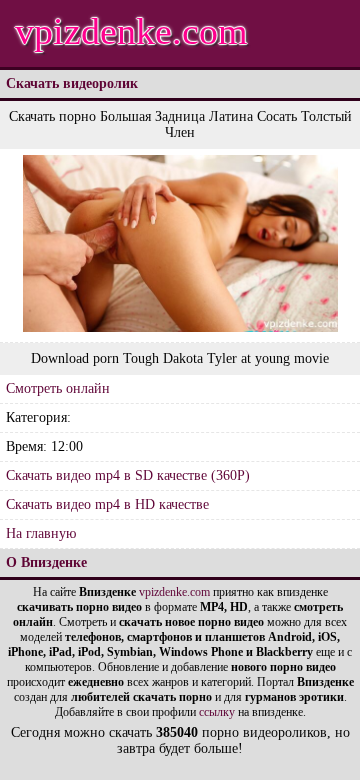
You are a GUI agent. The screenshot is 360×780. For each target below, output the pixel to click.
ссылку (217, 712)
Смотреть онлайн (58, 388)
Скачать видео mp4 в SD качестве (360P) (128, 475)
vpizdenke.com (131, 31)
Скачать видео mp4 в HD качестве (107, 504)
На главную (41, 533)
